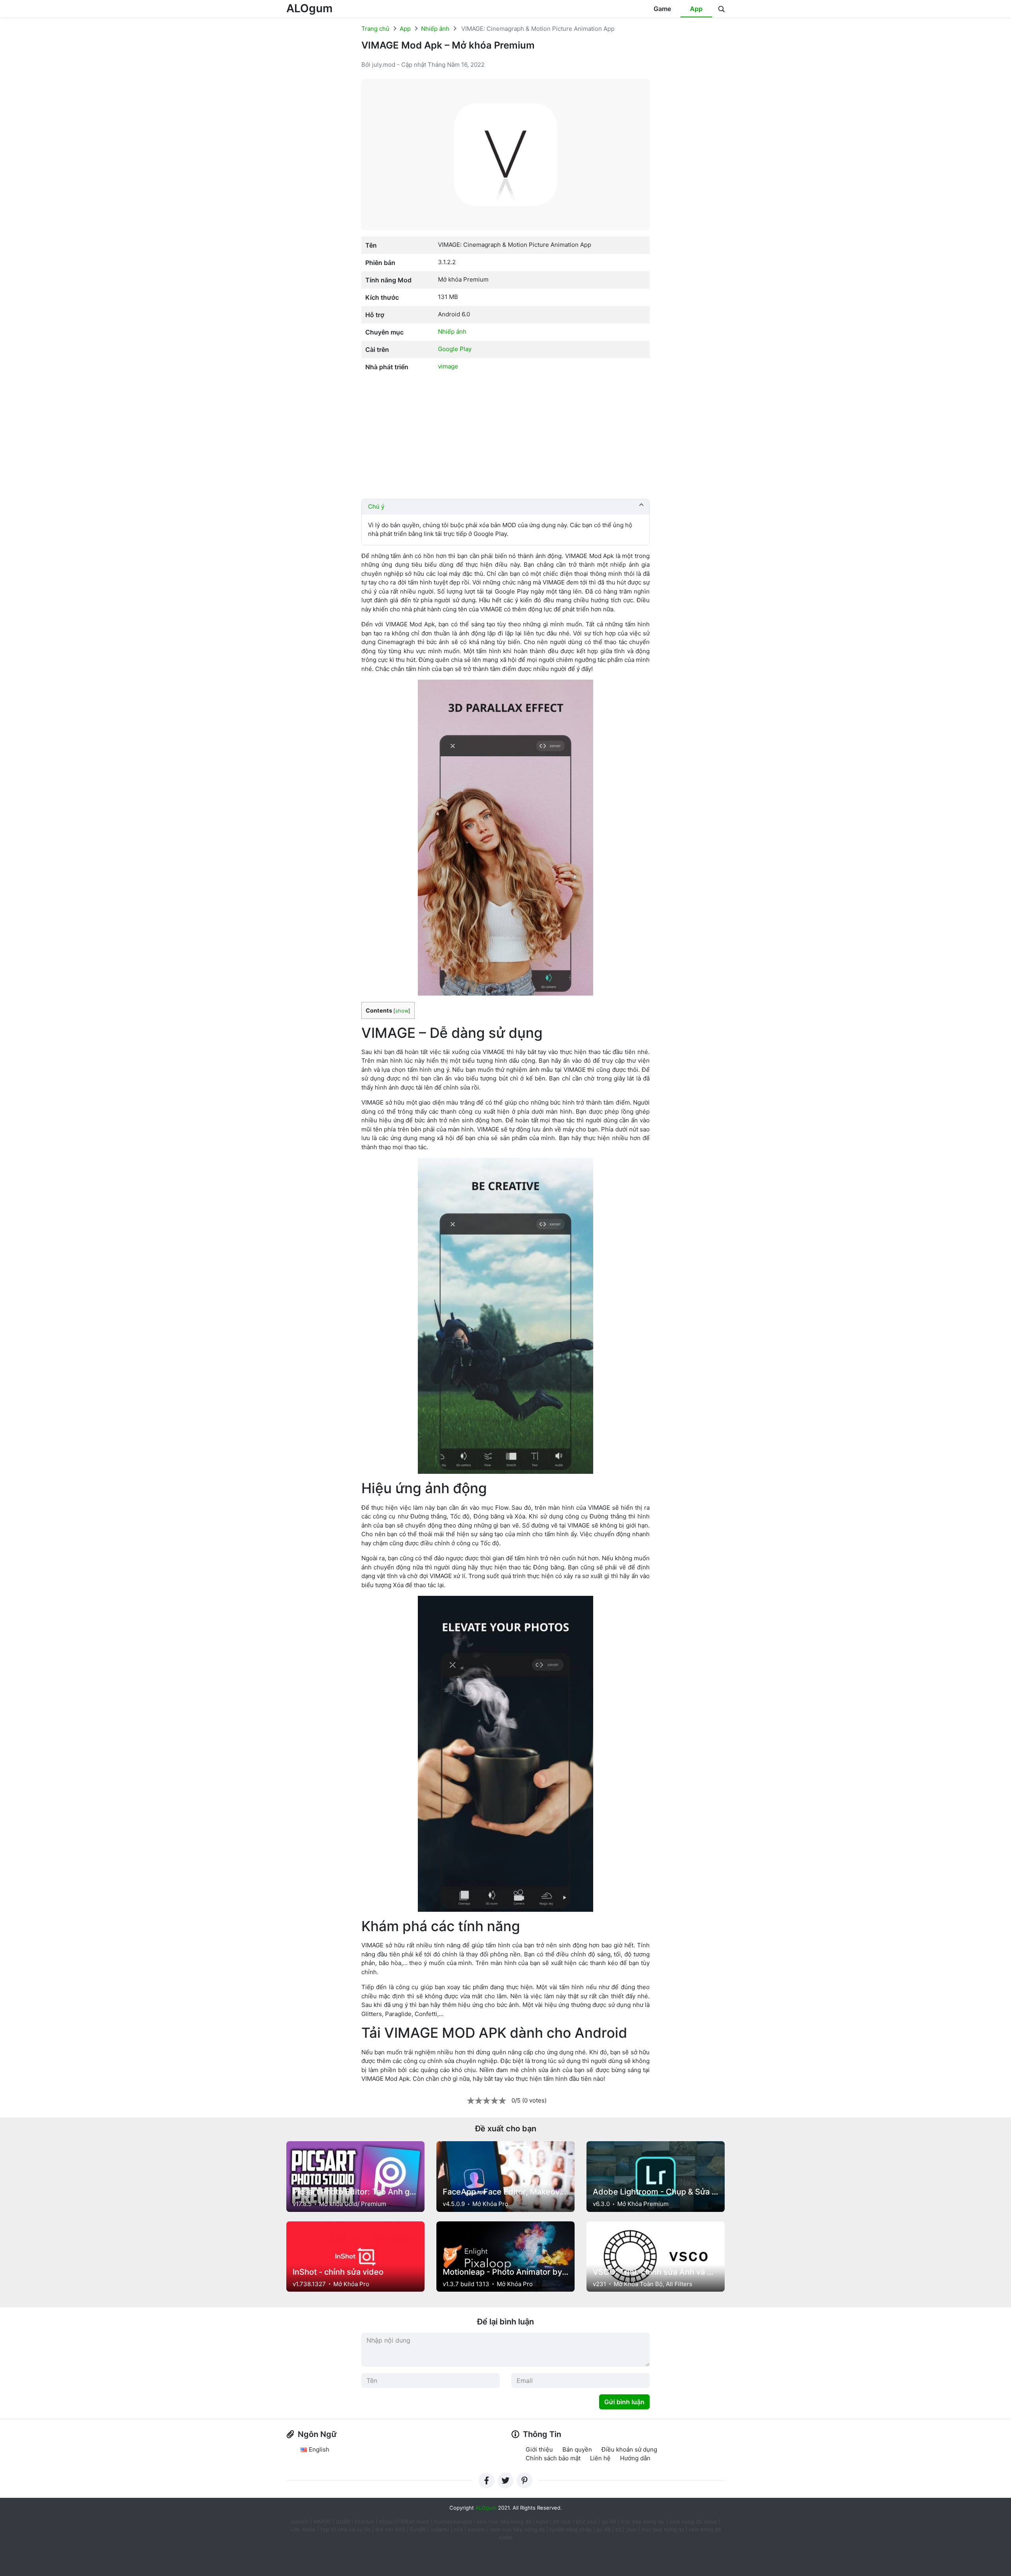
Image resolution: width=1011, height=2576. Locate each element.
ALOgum (309, 8)
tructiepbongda (453, 2522)
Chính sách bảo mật (553, 2458)
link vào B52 (390, 2529)
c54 (458, 2529)
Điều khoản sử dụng (629, 2449)
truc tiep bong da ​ (643, 2522)
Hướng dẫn (635, 2458)
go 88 (609, 2522)
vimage (448, 366)
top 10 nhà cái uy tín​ (346, 2529)
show (402, 1011)
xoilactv (440, 2529)
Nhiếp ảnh (435, 29)
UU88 (343, 2522)
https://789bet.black (404, 2522)
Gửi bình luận (624, 2402)
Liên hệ (600, 2458)
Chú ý (376, 506)
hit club (562, 2522)
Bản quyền (577, 2449)
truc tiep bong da (663, 2529)
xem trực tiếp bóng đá (504, 2522)
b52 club (586, 2522)
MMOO (322, 2522)
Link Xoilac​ (303, 2529)
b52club (365, 2522)
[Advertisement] (505, 437)
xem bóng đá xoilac (694, 2522)
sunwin (476, 2529)
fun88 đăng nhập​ (570, 2529)
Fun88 (418, 2529)
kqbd (542, 2522)
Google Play (455, 349)
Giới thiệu (539, 2449)
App (696, 9)
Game (662, 9)
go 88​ (603, 2529)
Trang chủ (375, 29)
